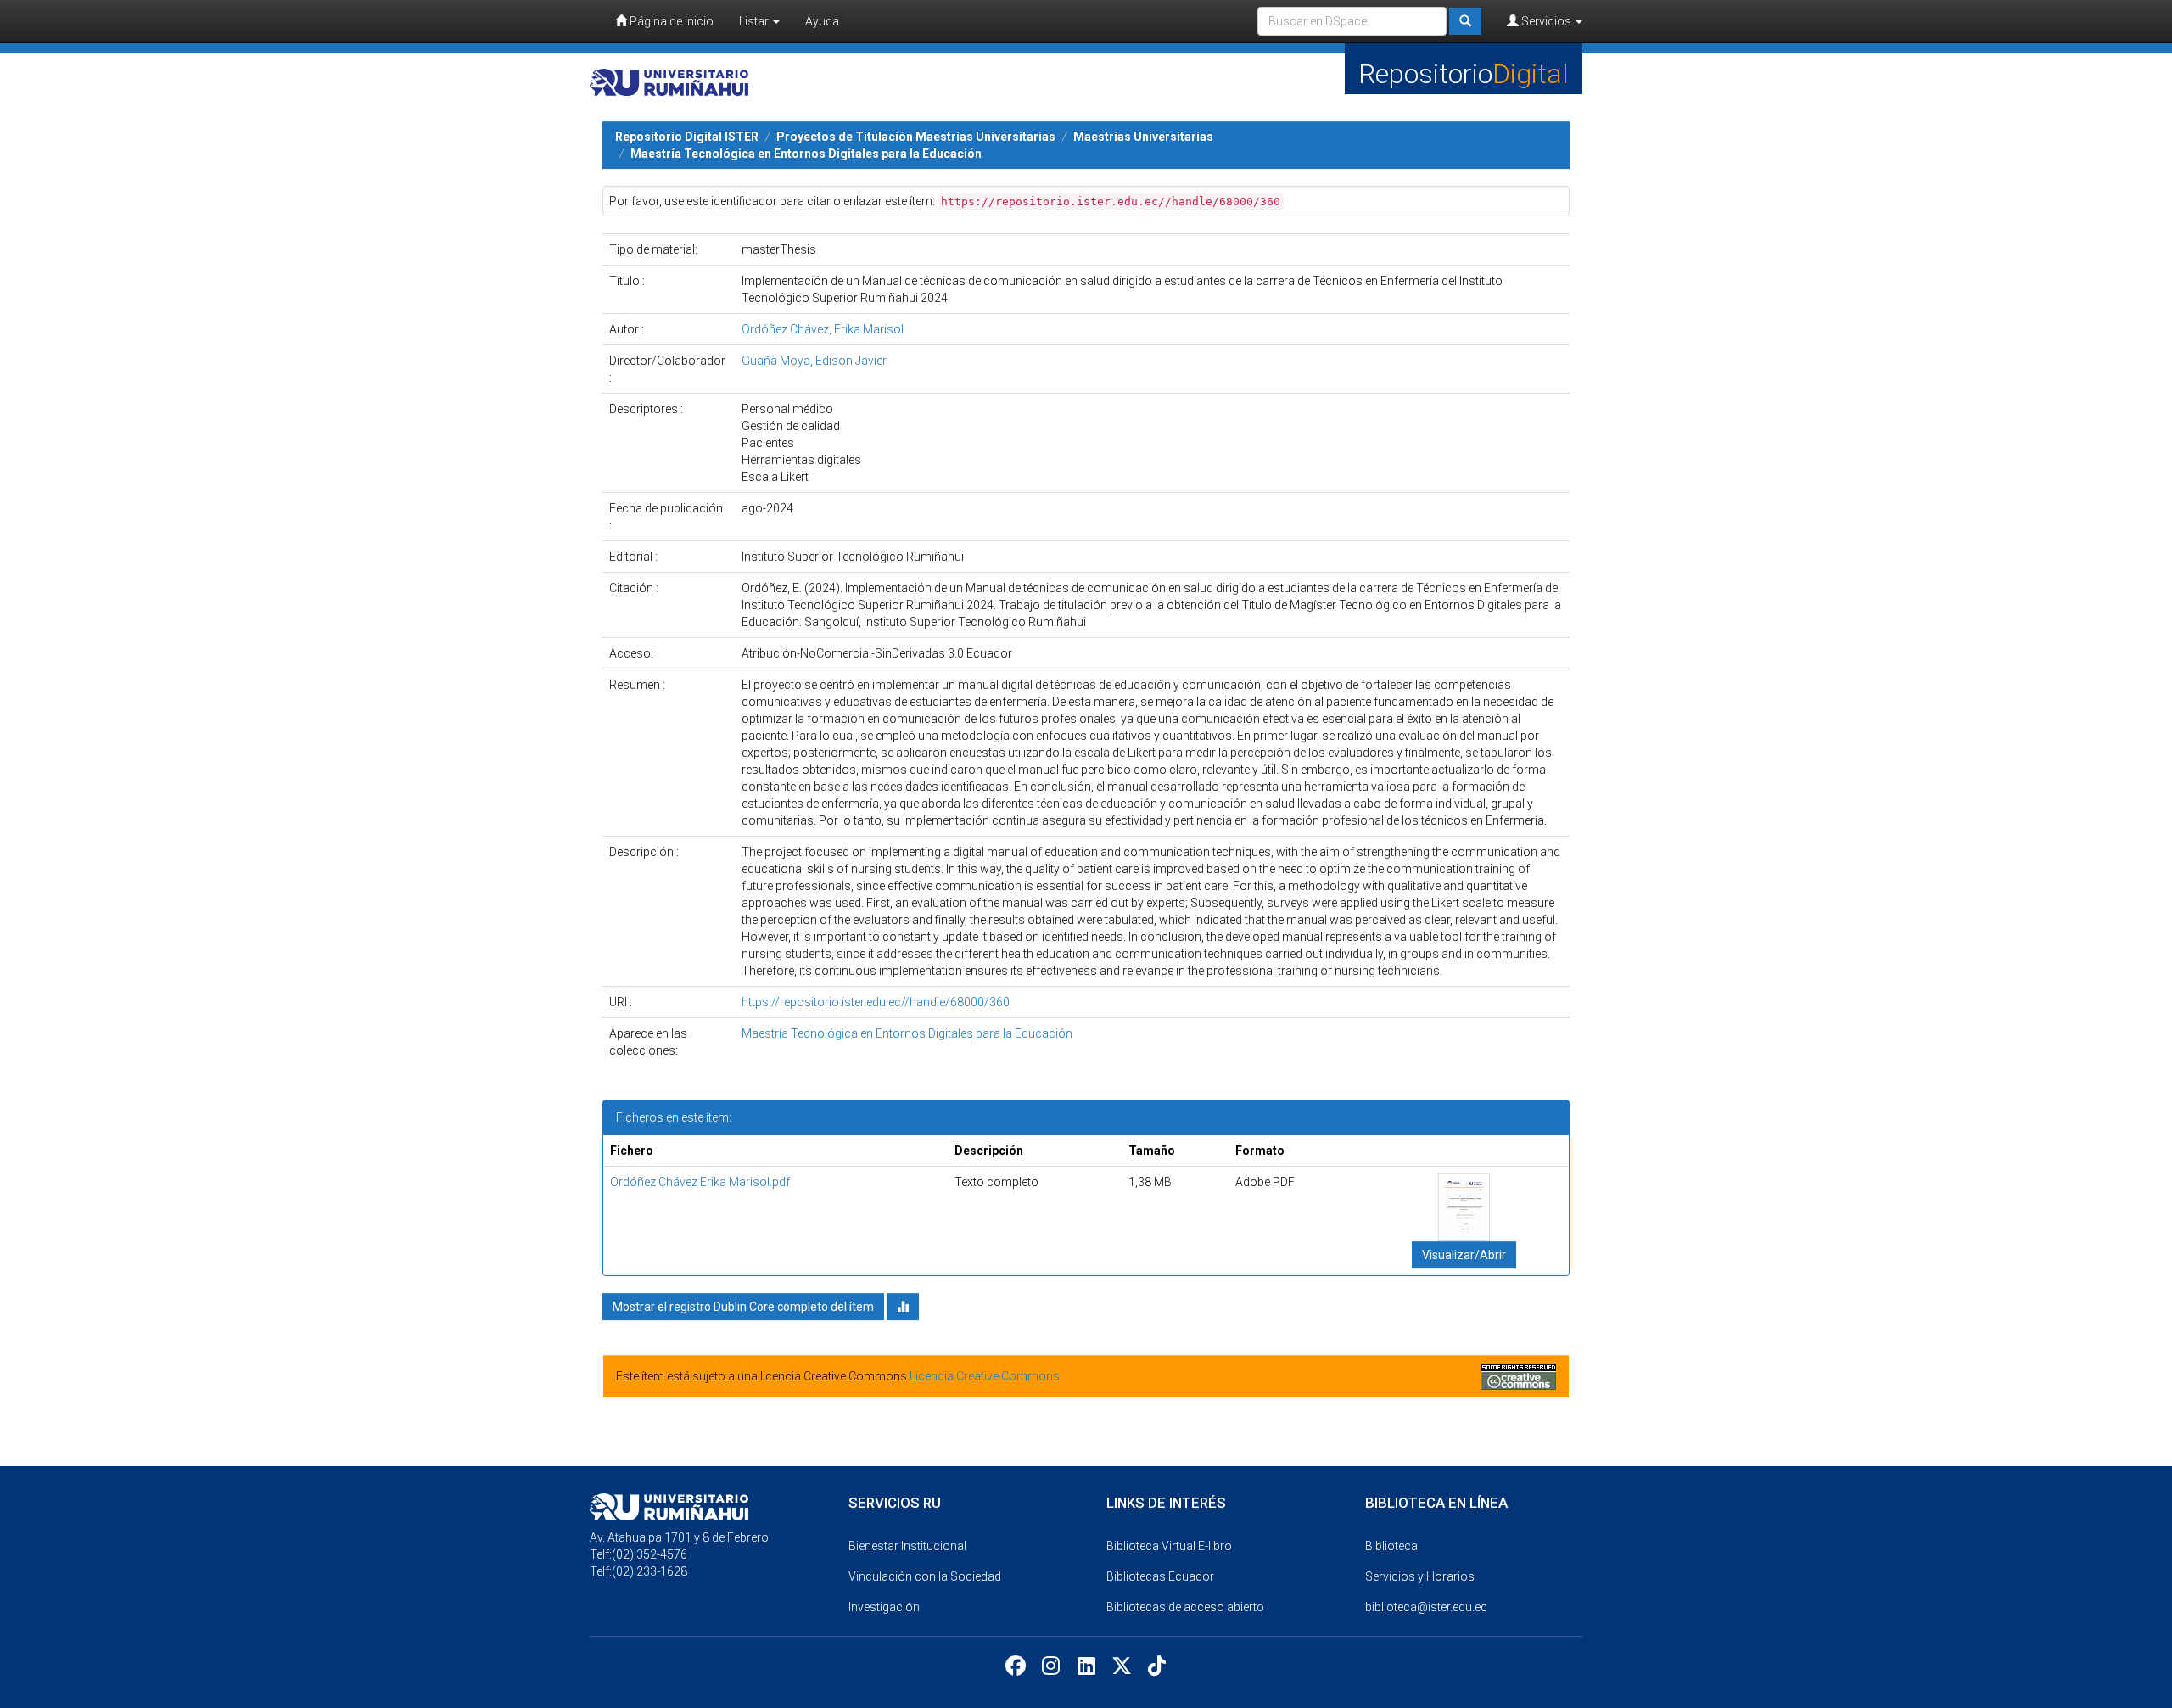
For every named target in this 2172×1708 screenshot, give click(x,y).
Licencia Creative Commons (985, 1376)
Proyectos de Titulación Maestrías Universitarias (916, 137)
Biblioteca (1391, 1546)
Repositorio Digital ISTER (687, 137)
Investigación (884, 1607)
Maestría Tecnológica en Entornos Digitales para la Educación (806, 154)
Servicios (1546, 21)
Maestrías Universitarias (1143, 137)
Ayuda (822, 21)
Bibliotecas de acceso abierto (1185, 1607)
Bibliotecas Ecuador (1160, 1576)
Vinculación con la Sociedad (925, 1576)
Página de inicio (670, 21)
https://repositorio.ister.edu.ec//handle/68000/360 (876, 1002)
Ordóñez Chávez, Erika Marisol (823, 329)
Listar (755, 21)
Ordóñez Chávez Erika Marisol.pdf (700, 1182)
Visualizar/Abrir (1464, 1255)
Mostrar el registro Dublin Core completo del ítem (743, 1307)
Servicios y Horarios (1420, 1576)
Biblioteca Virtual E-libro (1169, 1546)
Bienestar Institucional (907, 1546)
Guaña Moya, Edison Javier (814, 361)
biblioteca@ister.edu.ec (1426, 1607)
